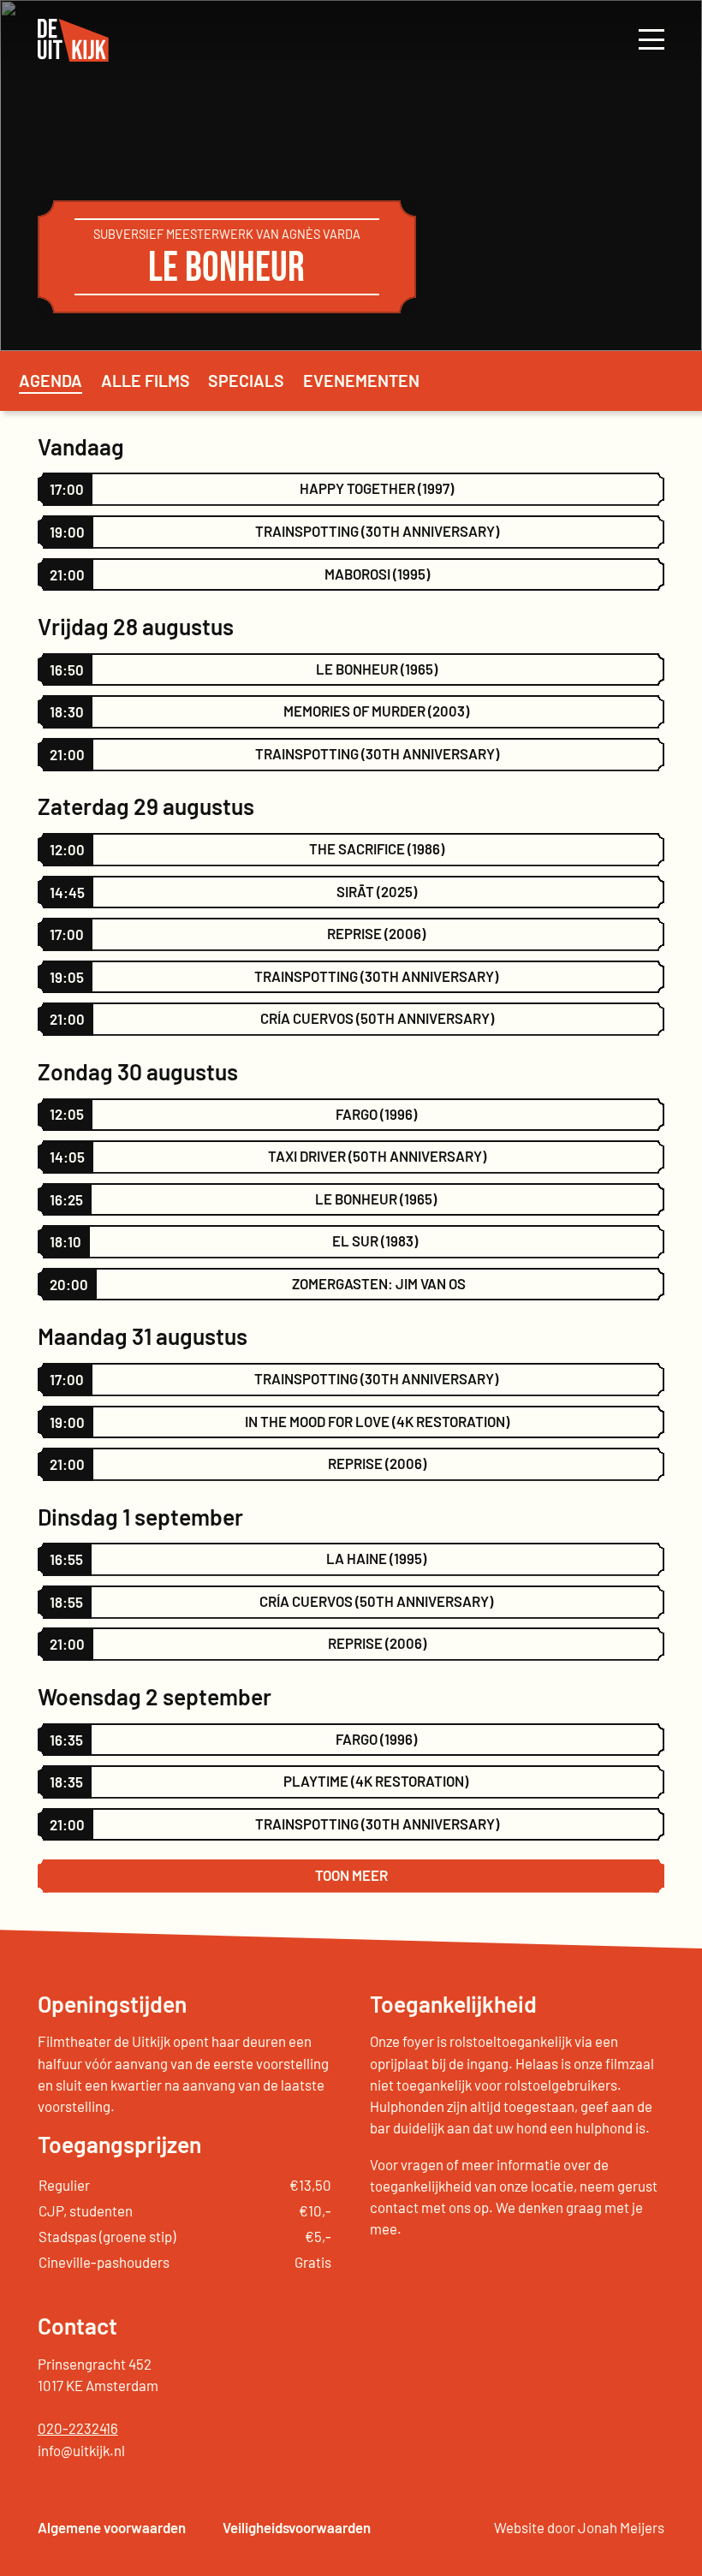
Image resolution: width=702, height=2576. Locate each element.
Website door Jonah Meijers (579, 2527)
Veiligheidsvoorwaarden (297, 2527)
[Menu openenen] (651, 40)
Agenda (51, 380)
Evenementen (361, 380)
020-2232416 (78, 2428)
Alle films (146, 380)
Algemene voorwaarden (112, 2527)
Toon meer (351, 1875)
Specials (246, 380)
